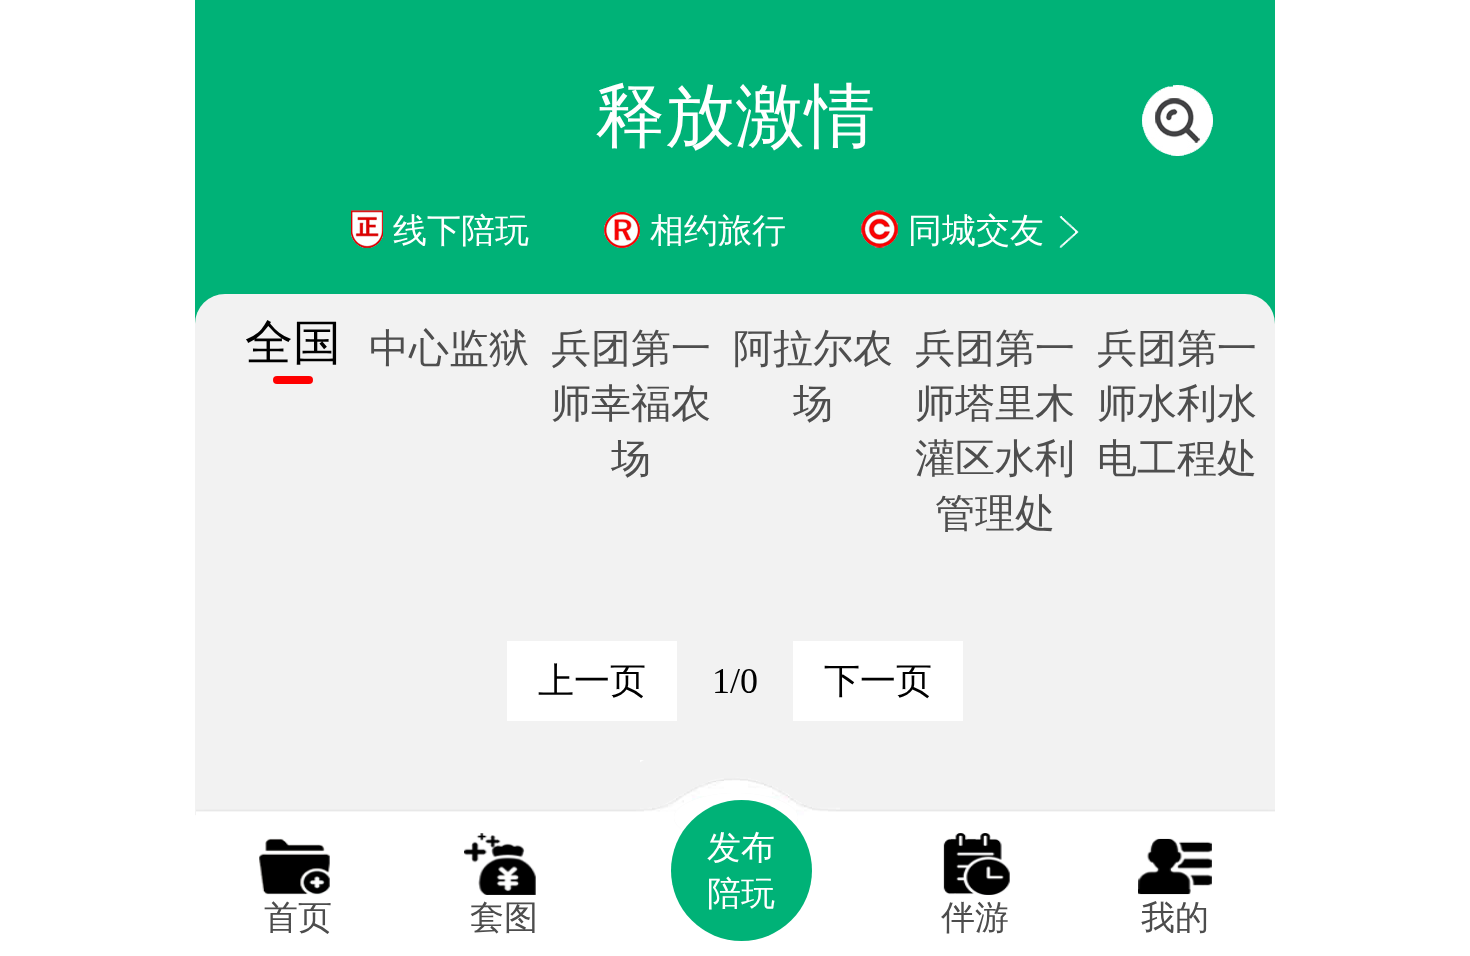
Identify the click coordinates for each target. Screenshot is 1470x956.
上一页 (592, 681)
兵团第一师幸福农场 (631, 403)
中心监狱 (449, 348)
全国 (293, 342)
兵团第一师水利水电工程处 (1177, 403)
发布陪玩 (741, 870)
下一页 (878, 681)
